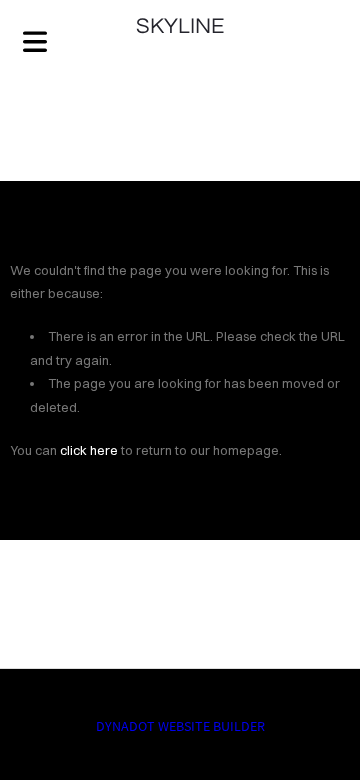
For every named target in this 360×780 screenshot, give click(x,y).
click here (89, 450)
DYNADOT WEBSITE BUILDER (180, 726)
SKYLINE (180, 26)
